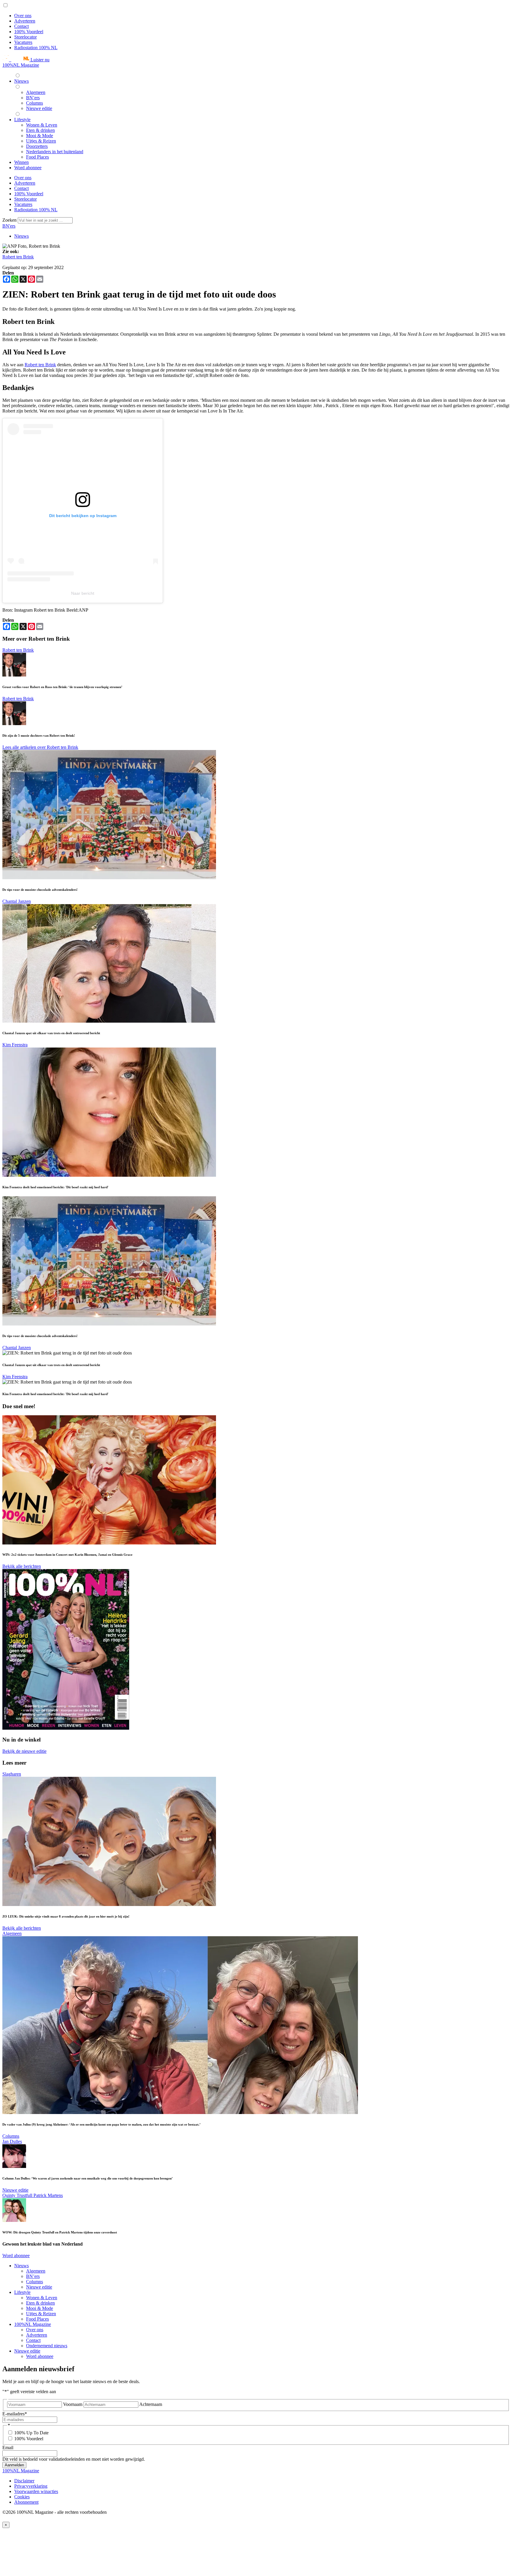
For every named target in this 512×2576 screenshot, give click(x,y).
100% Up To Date (31, 2433)
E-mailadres (15, 2414)
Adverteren (25, 21)
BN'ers (9, 226)
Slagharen (12, 1774)
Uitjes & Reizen (41, 2314)
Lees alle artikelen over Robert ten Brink (40, 747)
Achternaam (151, 2404)
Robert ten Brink (18, 257)
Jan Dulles (12, 2141)
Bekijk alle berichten (22, 1566)
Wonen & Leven (42, 2298)
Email (8, 2448)
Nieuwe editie (15, 2190)
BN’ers (33, 2276)
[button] (26, 60)
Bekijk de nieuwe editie (24, 1751)
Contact (21, 26)
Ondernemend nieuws (47, 2346)
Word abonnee (16, 2256)
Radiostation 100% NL (36, 48)
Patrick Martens (48, 2195)
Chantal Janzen (17, 901)
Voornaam (73, 2404)
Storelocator (25, 37)
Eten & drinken (40, 2303)
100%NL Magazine (21, 65)
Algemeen (12, 1933)
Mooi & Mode (40, 2308)
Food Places (37, 2319)
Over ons (23, 16)
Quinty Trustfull (18, 2195)
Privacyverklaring (31, 2486)
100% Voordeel (29, 32)
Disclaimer (24, 2481)
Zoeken (10, 220)
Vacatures (23, 42)
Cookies (22, 2497)
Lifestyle (22, 2292)
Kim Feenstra (15, 1045)
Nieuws (21, 236)
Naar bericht (83, 593)
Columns (11, 2136)
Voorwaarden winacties (36, 2491)
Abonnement (26, 2502)
